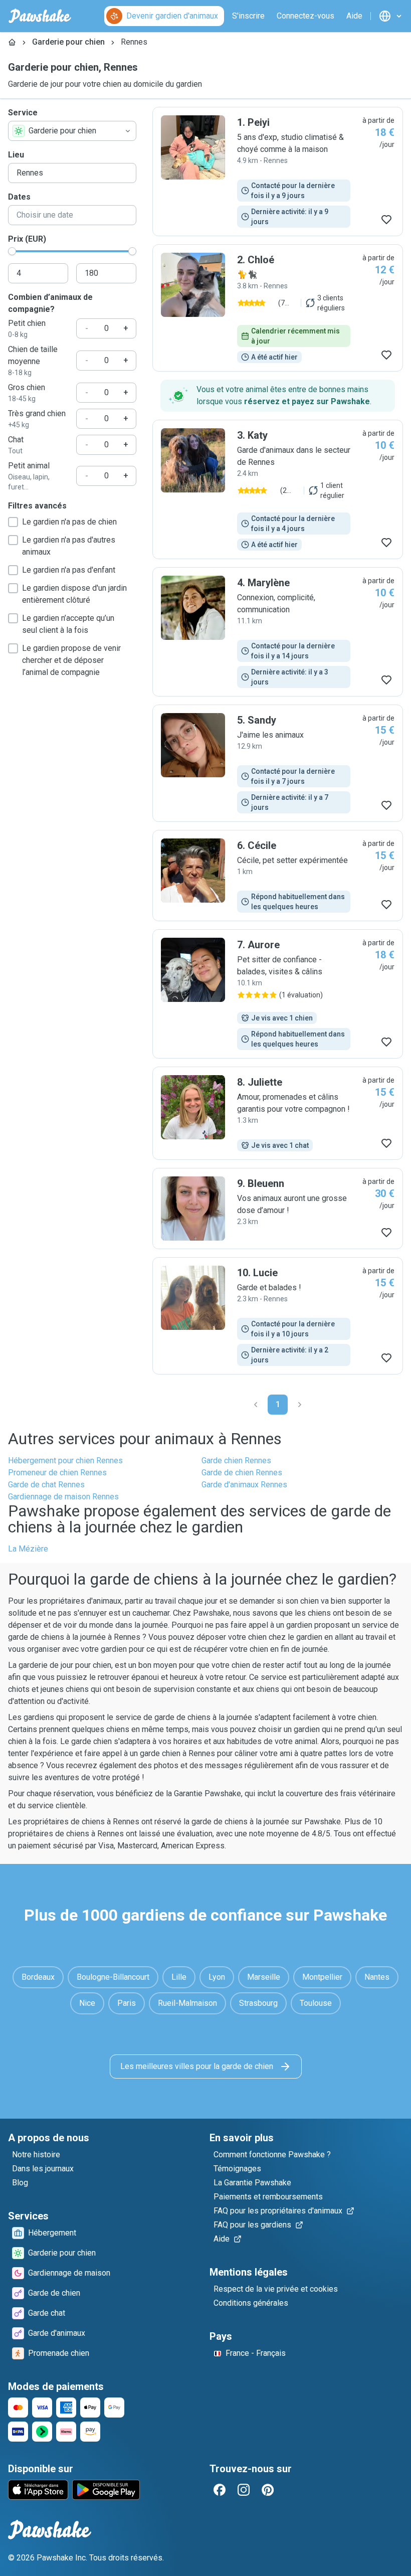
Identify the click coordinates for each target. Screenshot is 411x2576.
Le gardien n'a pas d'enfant (69, 570)
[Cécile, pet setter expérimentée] (278, 876)
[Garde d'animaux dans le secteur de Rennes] (278, 489)
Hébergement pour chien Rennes (65, 1461)
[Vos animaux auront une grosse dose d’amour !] (278, 1209)
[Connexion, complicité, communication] (278, 632)
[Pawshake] (40, 16)
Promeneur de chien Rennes (57, 1473)
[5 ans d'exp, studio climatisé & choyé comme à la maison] (278, 171)
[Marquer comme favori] (386, 220)
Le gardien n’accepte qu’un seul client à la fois (68, 624)
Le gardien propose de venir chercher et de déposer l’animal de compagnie (71, 660)
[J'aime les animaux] (278, 763)
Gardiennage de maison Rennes (63, 1497)
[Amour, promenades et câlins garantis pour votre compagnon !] (278, 1113)
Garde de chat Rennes (46, 1485)
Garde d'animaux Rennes (244, 1485)
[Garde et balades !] (278, 1316)
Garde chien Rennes (236, 1461)
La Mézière (28, 1549)
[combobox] (72, 131)
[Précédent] (256, 1405)
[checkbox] (13, 522)
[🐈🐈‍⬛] (278, 308)
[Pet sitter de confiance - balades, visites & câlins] (278, 994)
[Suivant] (300, 1405)
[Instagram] (244, 2490)
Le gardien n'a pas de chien (69, 522)
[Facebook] (220, 2490)
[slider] (12, 251)
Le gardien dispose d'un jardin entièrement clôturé (74, 594)
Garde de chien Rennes (242, 1473)
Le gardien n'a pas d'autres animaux (69, 546)
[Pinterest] (268, 2490)
